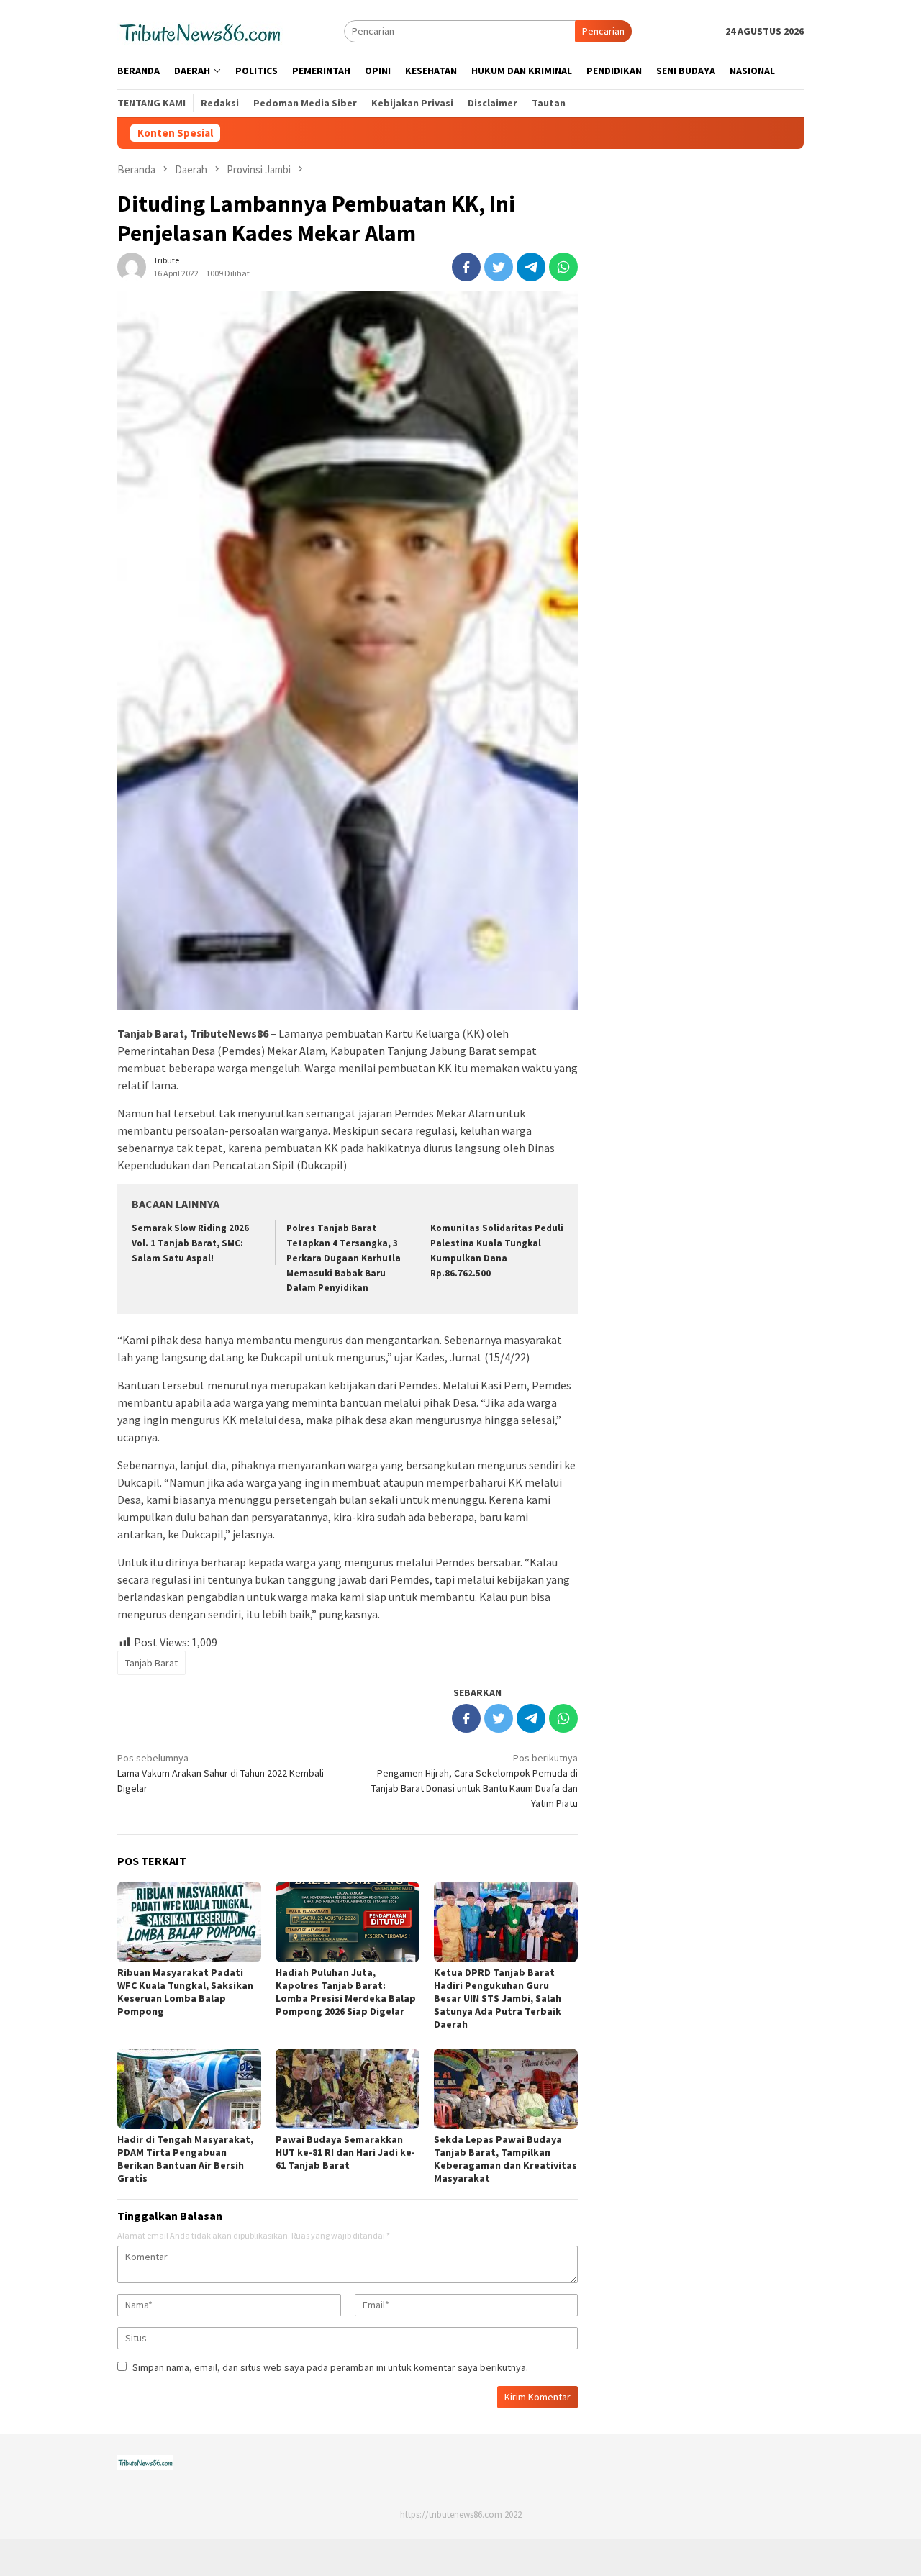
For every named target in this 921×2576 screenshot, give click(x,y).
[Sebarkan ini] (466, 267)
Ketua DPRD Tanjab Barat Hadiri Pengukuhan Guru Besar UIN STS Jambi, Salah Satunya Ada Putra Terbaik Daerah (498, 1998)
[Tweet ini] (499, 267)
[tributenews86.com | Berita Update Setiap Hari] (200, 30)
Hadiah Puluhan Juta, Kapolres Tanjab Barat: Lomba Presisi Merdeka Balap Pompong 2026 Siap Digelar (346, 1992)
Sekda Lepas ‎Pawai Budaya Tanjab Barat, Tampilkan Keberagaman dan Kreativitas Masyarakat (505, 2159)
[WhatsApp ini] (563, 267)
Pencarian (603, 31)
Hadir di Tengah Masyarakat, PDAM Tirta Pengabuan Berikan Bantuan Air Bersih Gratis (185, 2159)
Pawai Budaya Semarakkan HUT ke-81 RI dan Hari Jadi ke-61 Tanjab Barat (345, 2152)
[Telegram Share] (531, 267)
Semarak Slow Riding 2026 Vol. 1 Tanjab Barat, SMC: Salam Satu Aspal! (190, 1243)
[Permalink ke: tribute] (132, 266)
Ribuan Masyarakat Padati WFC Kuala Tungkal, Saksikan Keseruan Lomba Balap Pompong (185, 1992)
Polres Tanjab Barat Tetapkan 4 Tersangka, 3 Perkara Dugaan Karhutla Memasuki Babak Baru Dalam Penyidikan (344, 1258)
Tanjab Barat (151, 1663)
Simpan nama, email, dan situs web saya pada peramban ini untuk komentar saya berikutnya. (330, 2367)
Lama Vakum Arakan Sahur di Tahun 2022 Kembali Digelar (221, 1773)
